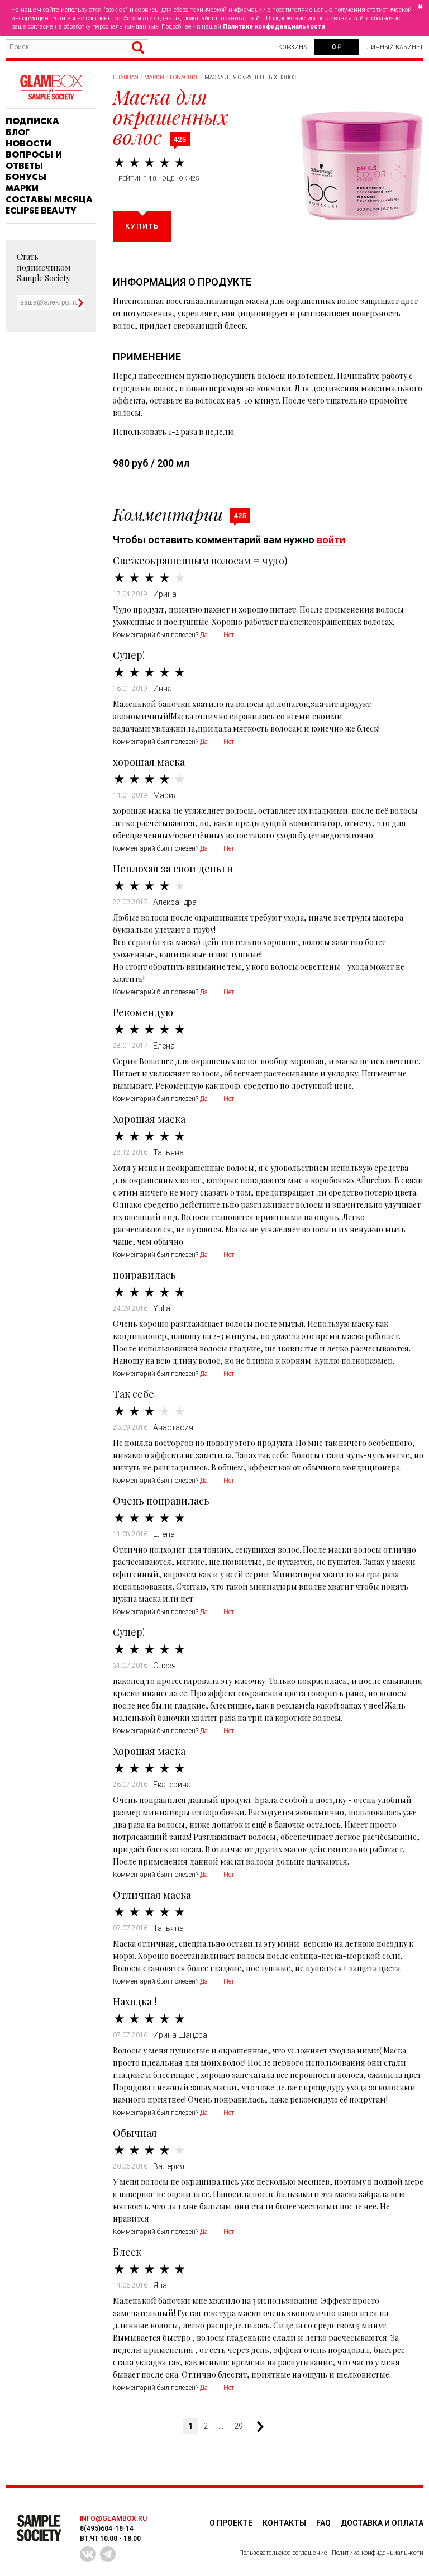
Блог (18, 132)
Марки (22, 188)
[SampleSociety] (51, 87)
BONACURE (184, 77)
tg (108, 2554)
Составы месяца (49, 200)
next (256, 2427)
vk (88, 2554)
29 (239, 2426)
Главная (126, 77)
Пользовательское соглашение (283, 2553)
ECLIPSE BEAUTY (41, 211)
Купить (142, 226)
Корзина (293, 47)
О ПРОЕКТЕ (231, 2523)
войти (331, 540)
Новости (28, 144)
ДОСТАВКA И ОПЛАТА (382, 2523)
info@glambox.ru (113, 2518)
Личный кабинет (395, 47)
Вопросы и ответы (34, 160)
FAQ (323, 2523)
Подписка (32, 121)
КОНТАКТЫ (284, 2523)
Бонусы (26, 177)
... (221, 2426)
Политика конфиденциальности (378, 2553)
